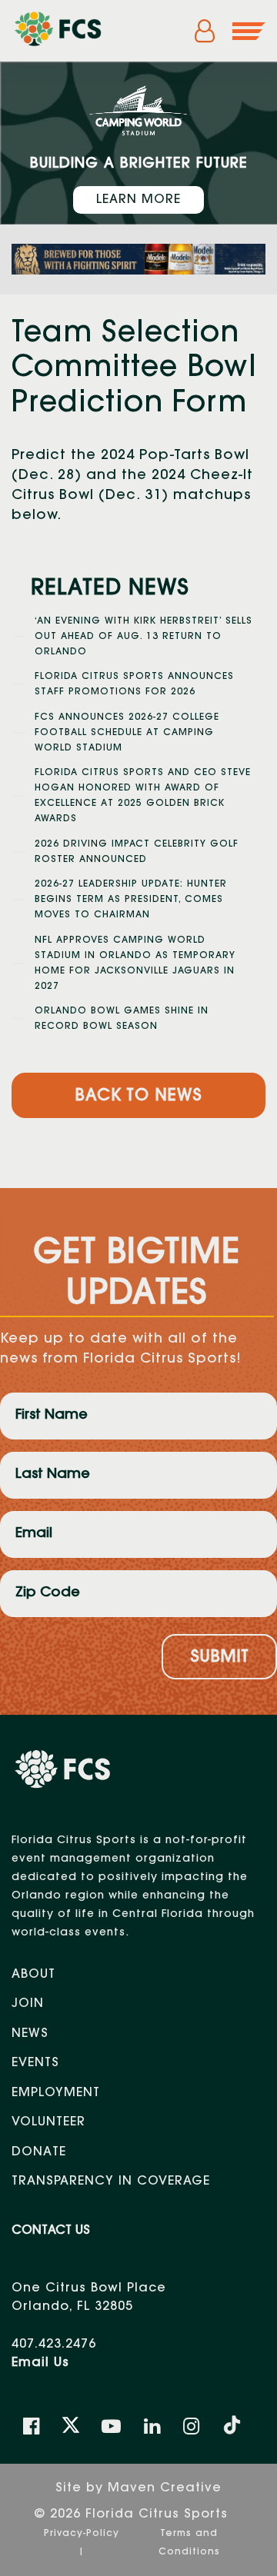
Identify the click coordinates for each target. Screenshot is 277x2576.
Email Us (40, 2363)
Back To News (138, 1097)
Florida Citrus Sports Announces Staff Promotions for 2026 (134, 684)
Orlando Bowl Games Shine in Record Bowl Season (122, 1019)
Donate (39, 2152)
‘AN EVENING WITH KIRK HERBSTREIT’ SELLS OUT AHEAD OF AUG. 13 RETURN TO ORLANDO (144, 637)
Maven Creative (165, 2488)
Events (35, 2063)
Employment (56, 2093)
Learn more (138, 200)
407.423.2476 (54, 2345)
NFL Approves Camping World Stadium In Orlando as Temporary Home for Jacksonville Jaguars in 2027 (135, 964)
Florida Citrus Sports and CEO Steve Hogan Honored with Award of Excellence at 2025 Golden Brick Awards (143, 796)
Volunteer (48, 2122)
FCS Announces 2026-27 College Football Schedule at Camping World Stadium (127, 733)
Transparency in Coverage (111, 2182)
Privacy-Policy (82, 2534)
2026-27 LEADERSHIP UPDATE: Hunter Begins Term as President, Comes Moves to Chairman (131, 900)
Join (28, 2004)
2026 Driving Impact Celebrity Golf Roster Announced (137, 852)
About (33, 1975)
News (30, 2034)
